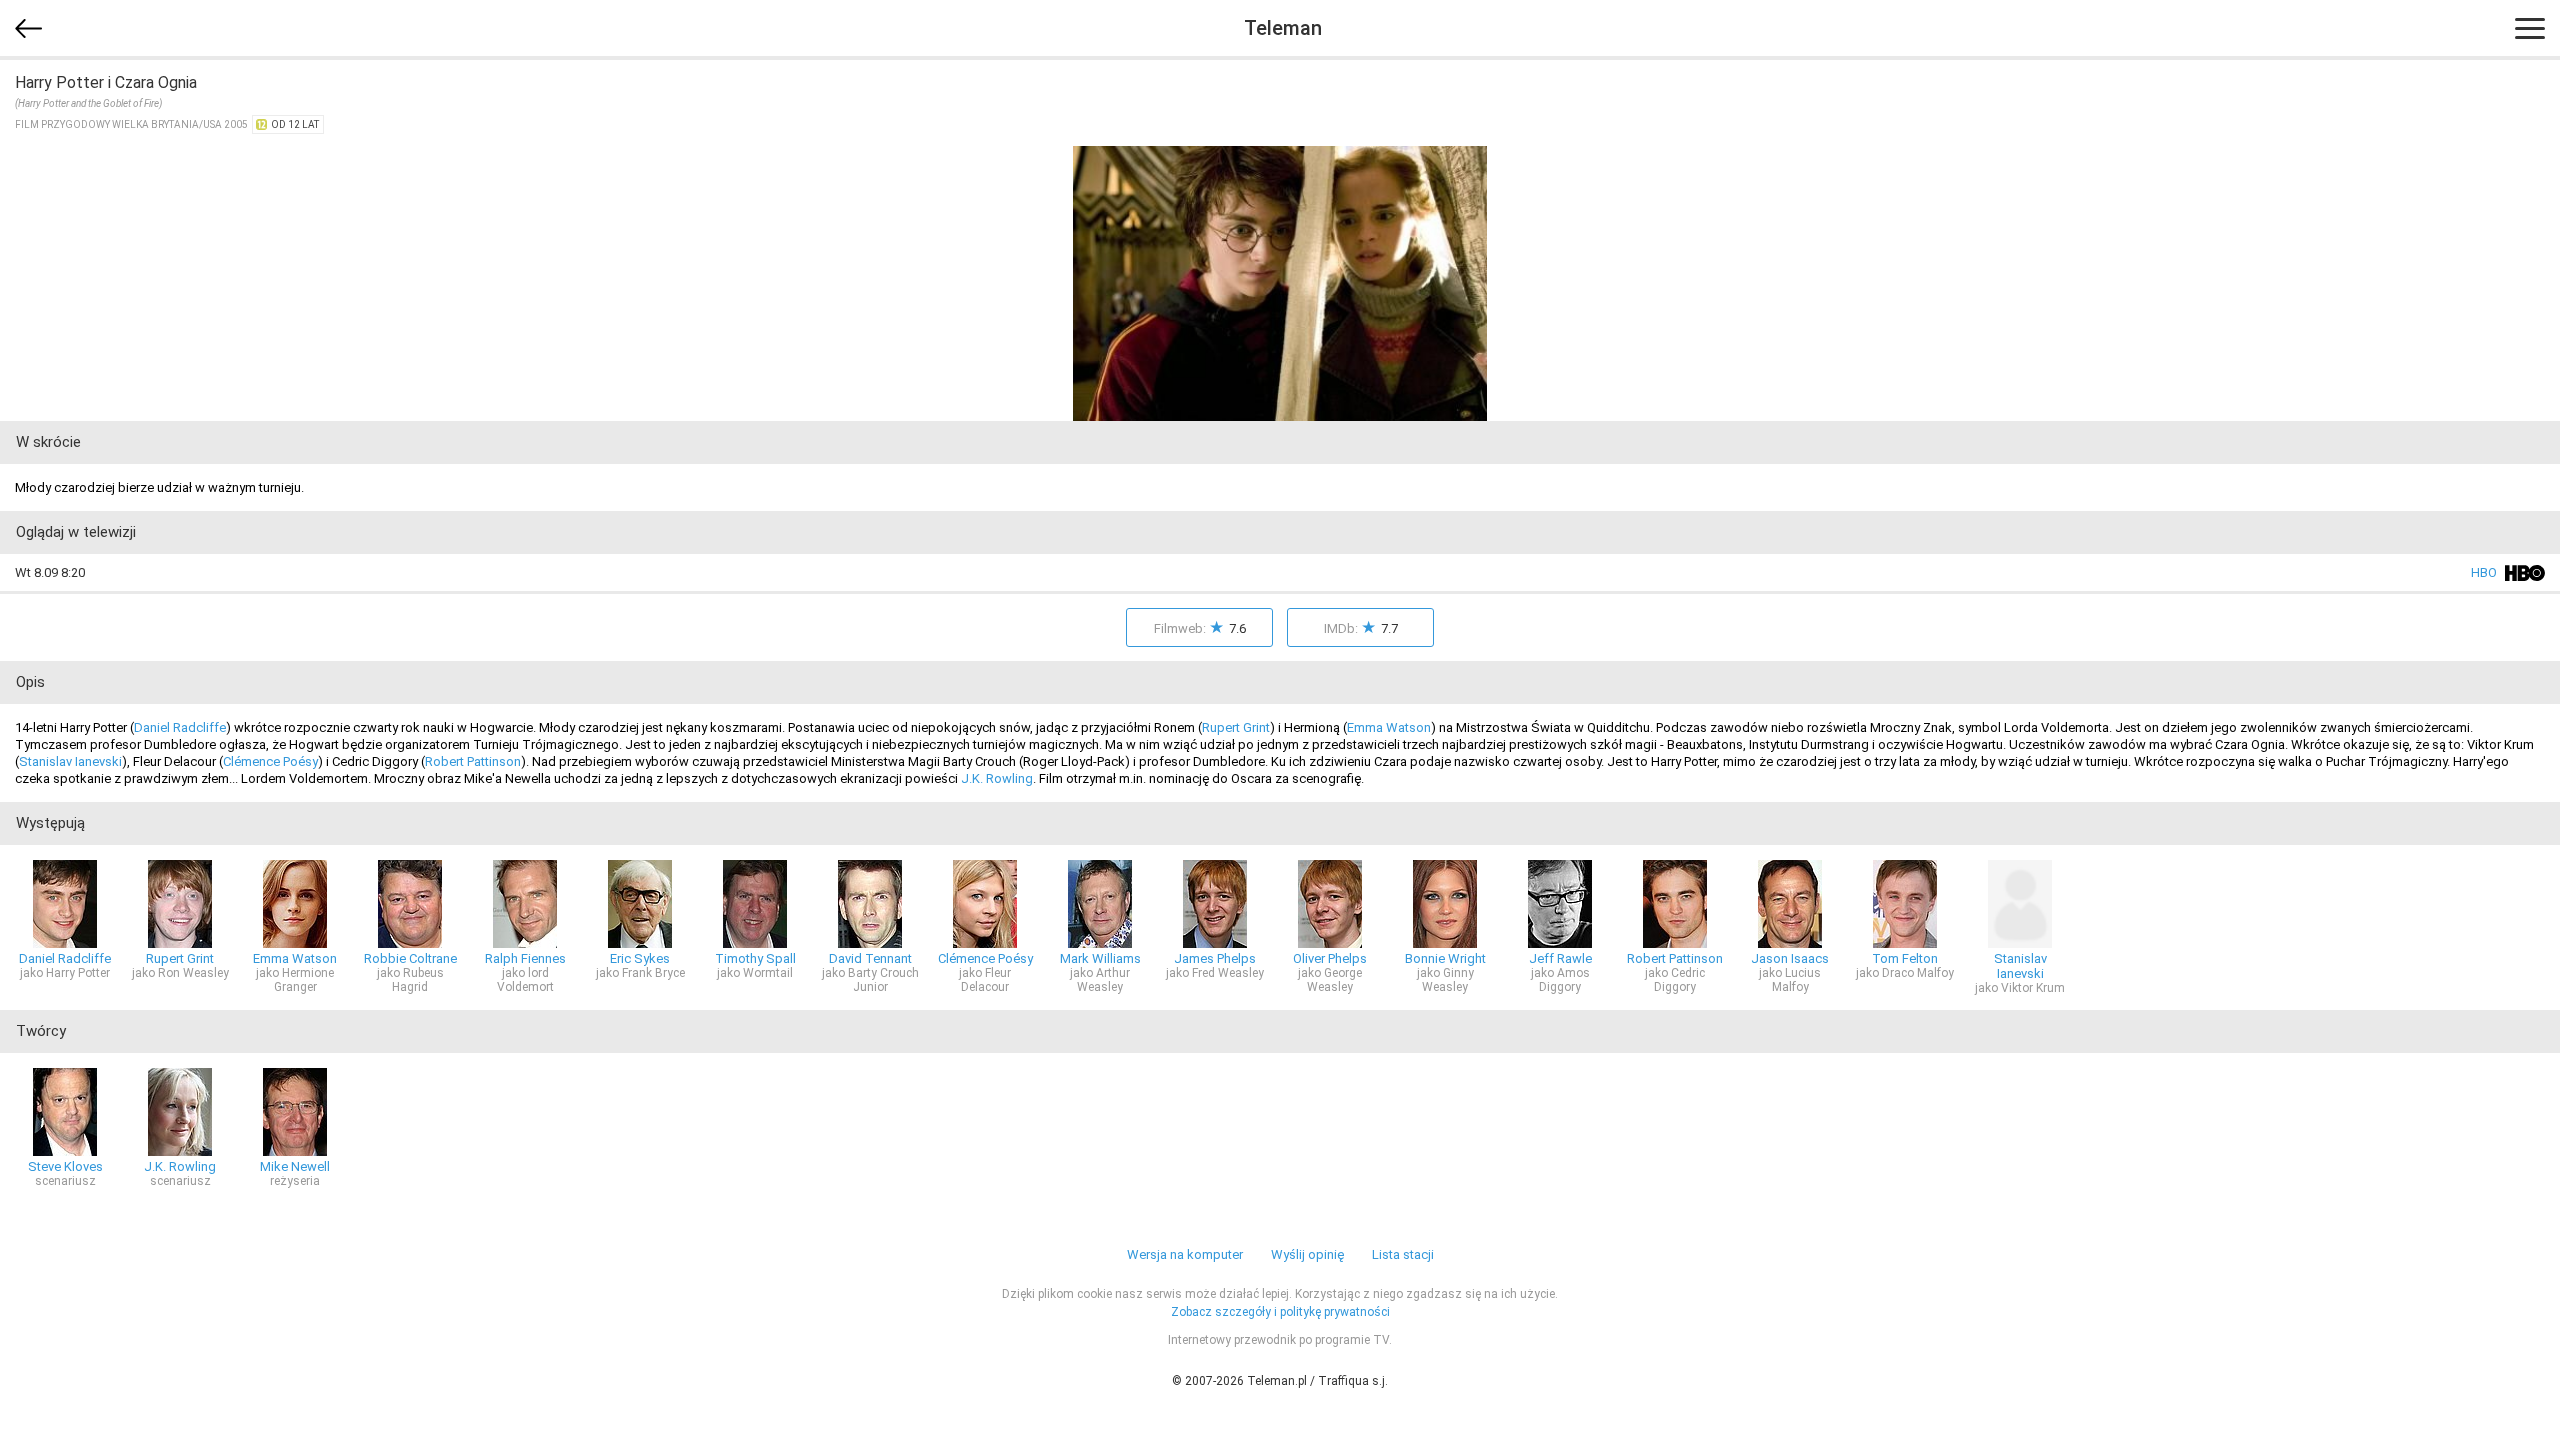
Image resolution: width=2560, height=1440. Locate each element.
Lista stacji (1403, 1254)
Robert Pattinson (473, 761)
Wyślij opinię (1307, 1254)
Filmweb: (1200, 627)
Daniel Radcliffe (180, 727)
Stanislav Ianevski (70, 761)
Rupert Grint (1236, 727)
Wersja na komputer (1185, 1254)
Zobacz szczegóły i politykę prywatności (1280, 1312)
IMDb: (1361, 627)
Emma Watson (1389, 727)
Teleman (1283, 28)
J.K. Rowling (997, 778)
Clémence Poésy (270, 761)
